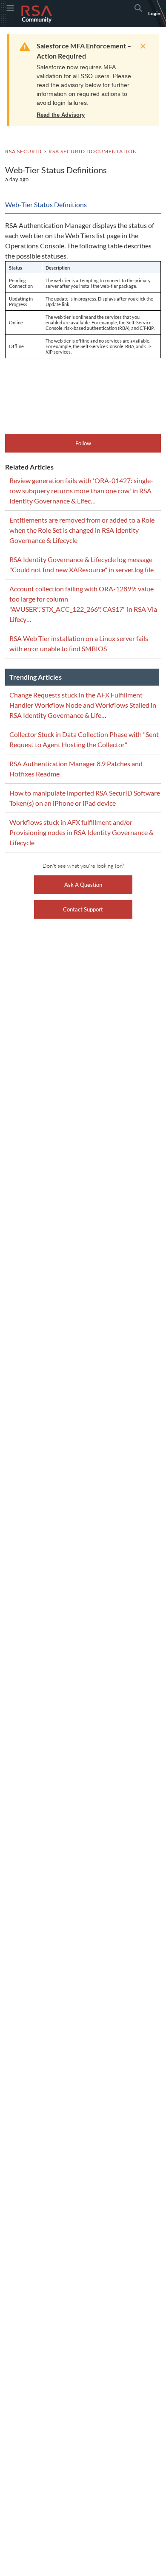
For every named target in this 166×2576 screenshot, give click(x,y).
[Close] (141, 46)
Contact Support (83, 909)
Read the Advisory (61, 115)
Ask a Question (83, 885)
